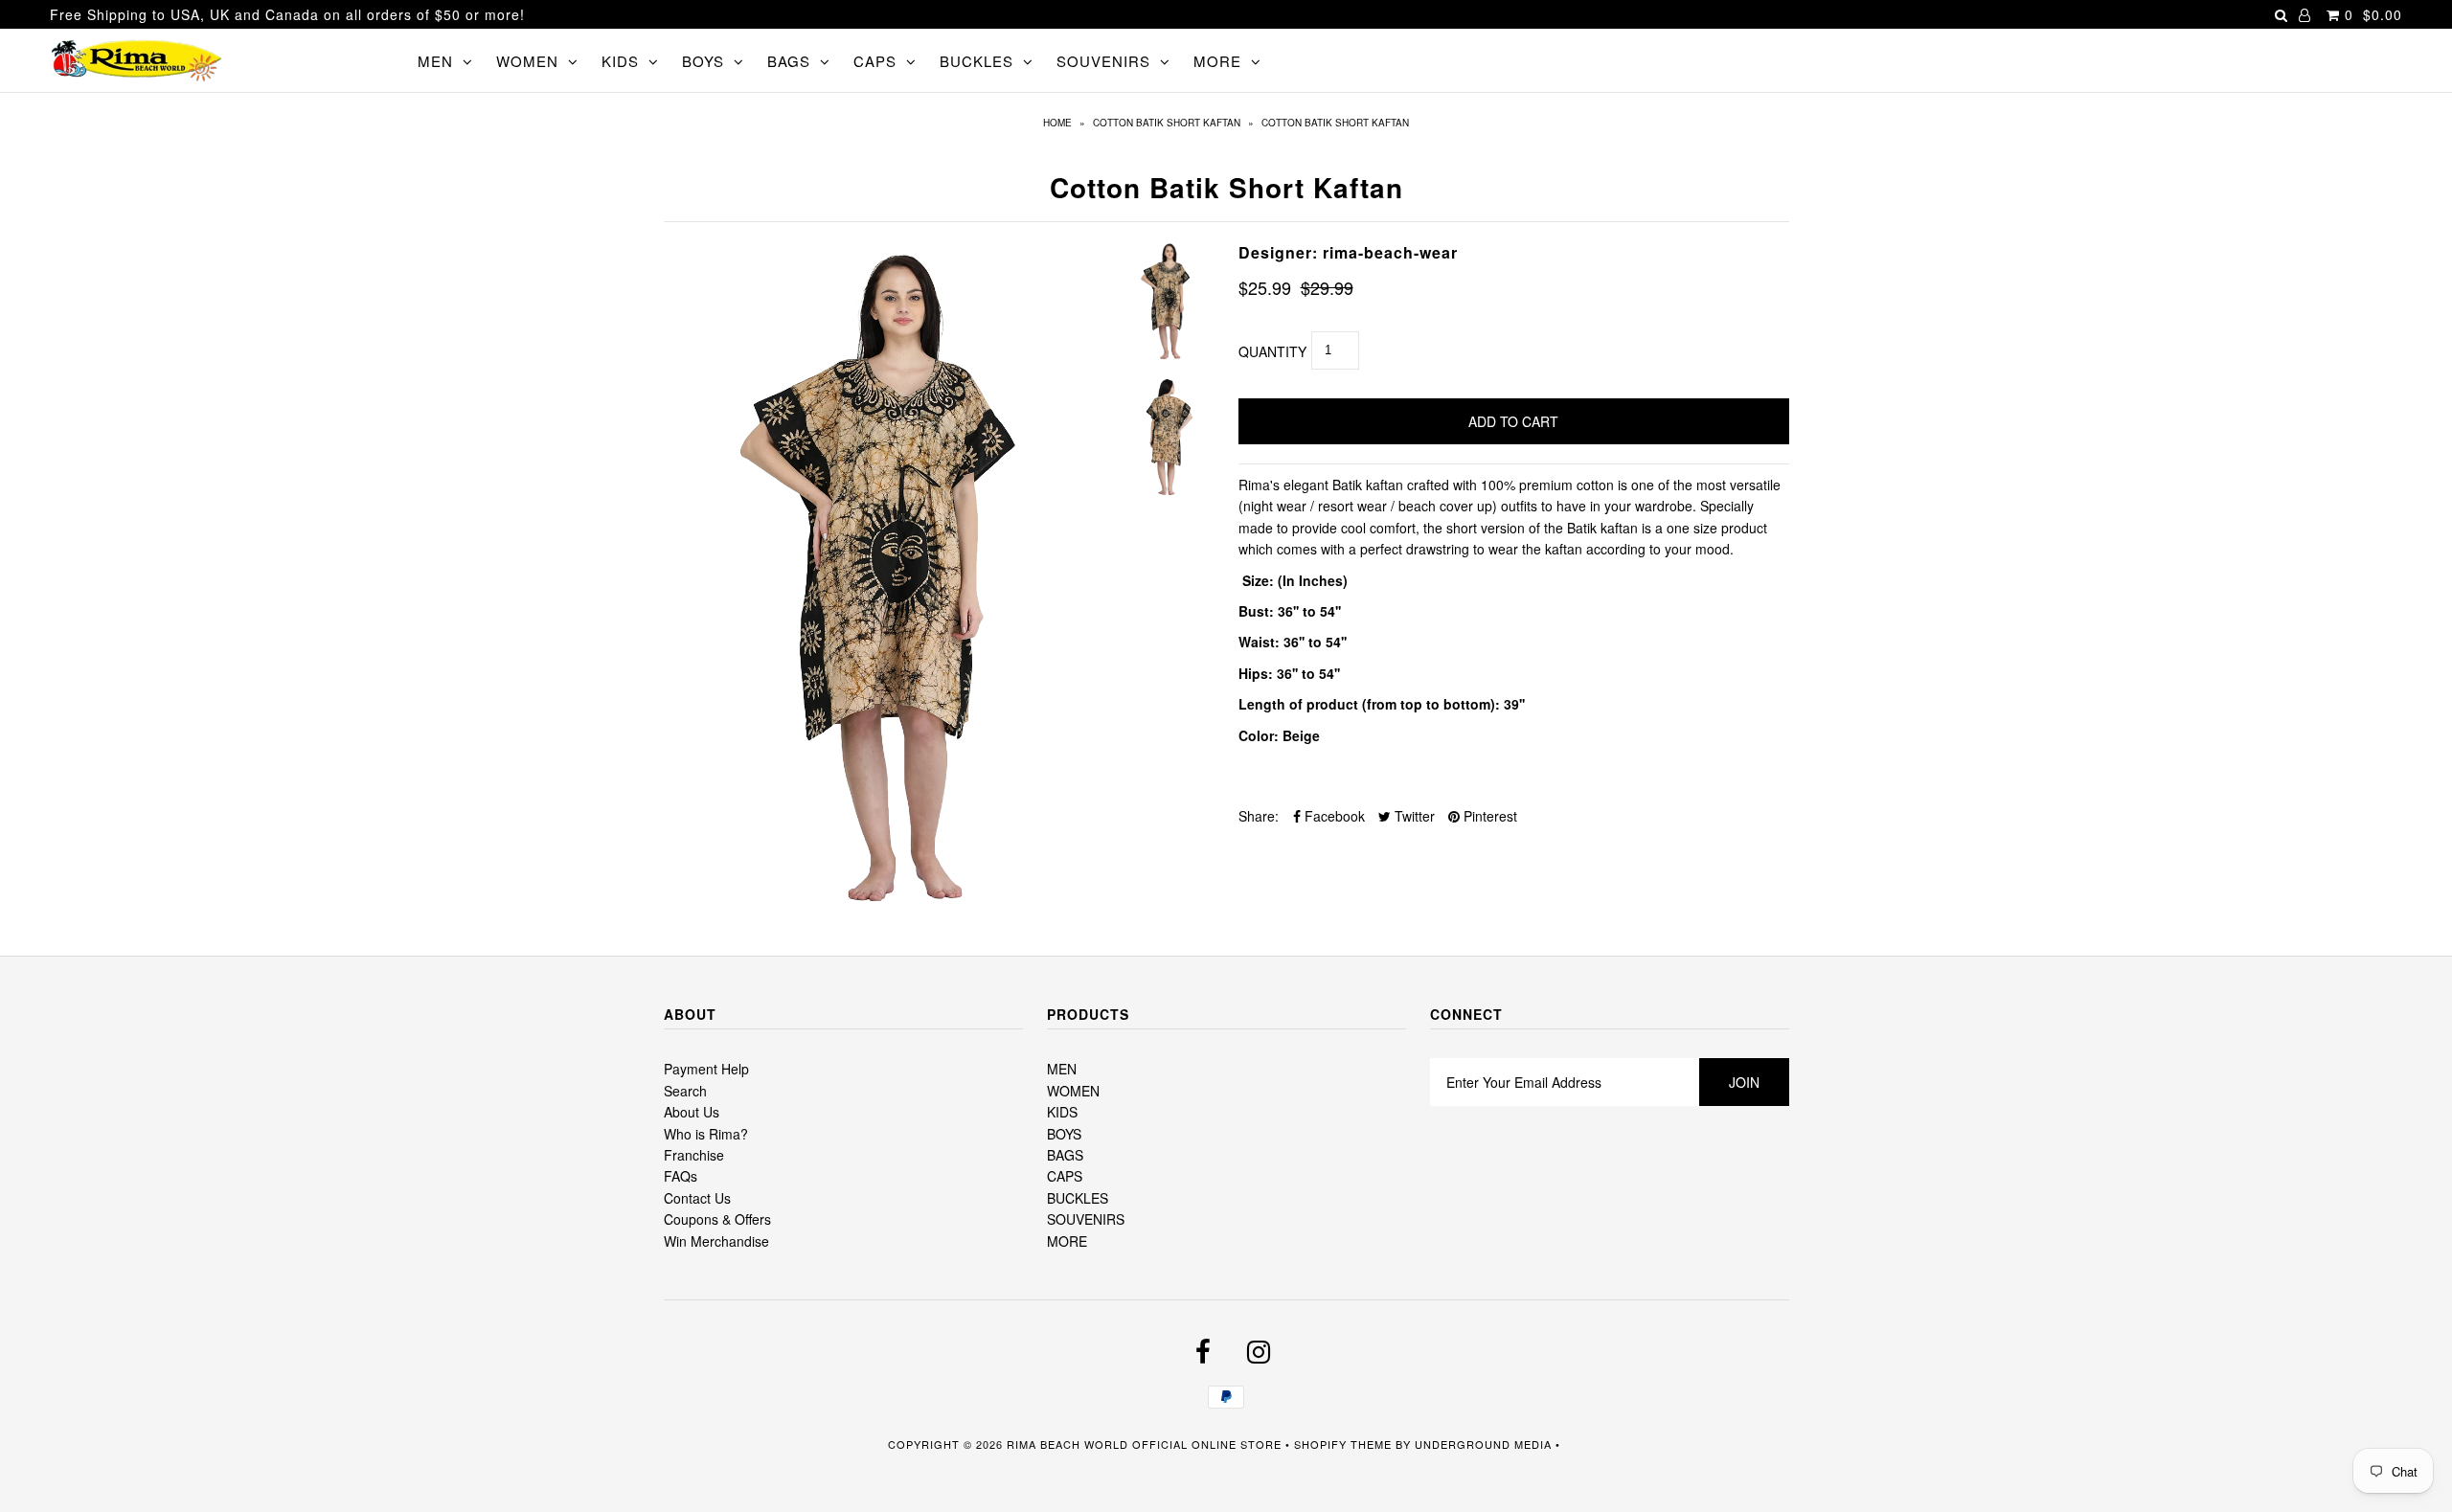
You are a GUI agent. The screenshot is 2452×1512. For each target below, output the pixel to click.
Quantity (1272, 351)
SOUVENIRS (1103, 61)
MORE (1217, 61)
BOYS (703, 61)
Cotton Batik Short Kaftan (1167, 123)
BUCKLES (976, 61)
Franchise (694, 1155)
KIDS (620, 61)
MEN (435, 61)
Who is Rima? (706, 1134)
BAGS (789, 61)
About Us (692, 1112)
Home (1057, 123)
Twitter (1413, 816)
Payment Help (706, 1069)
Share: (1259, 816)
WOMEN (527, 61)
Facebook (1333, 816)
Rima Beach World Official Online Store (1144, 1444)
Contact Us (697, 1198)
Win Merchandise (716, 1241)
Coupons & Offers (717, 1219)
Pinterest (1488, 816)
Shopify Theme (1343, 1444)
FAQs (681, 1176)
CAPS (875, 61)
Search (685, 1091)
